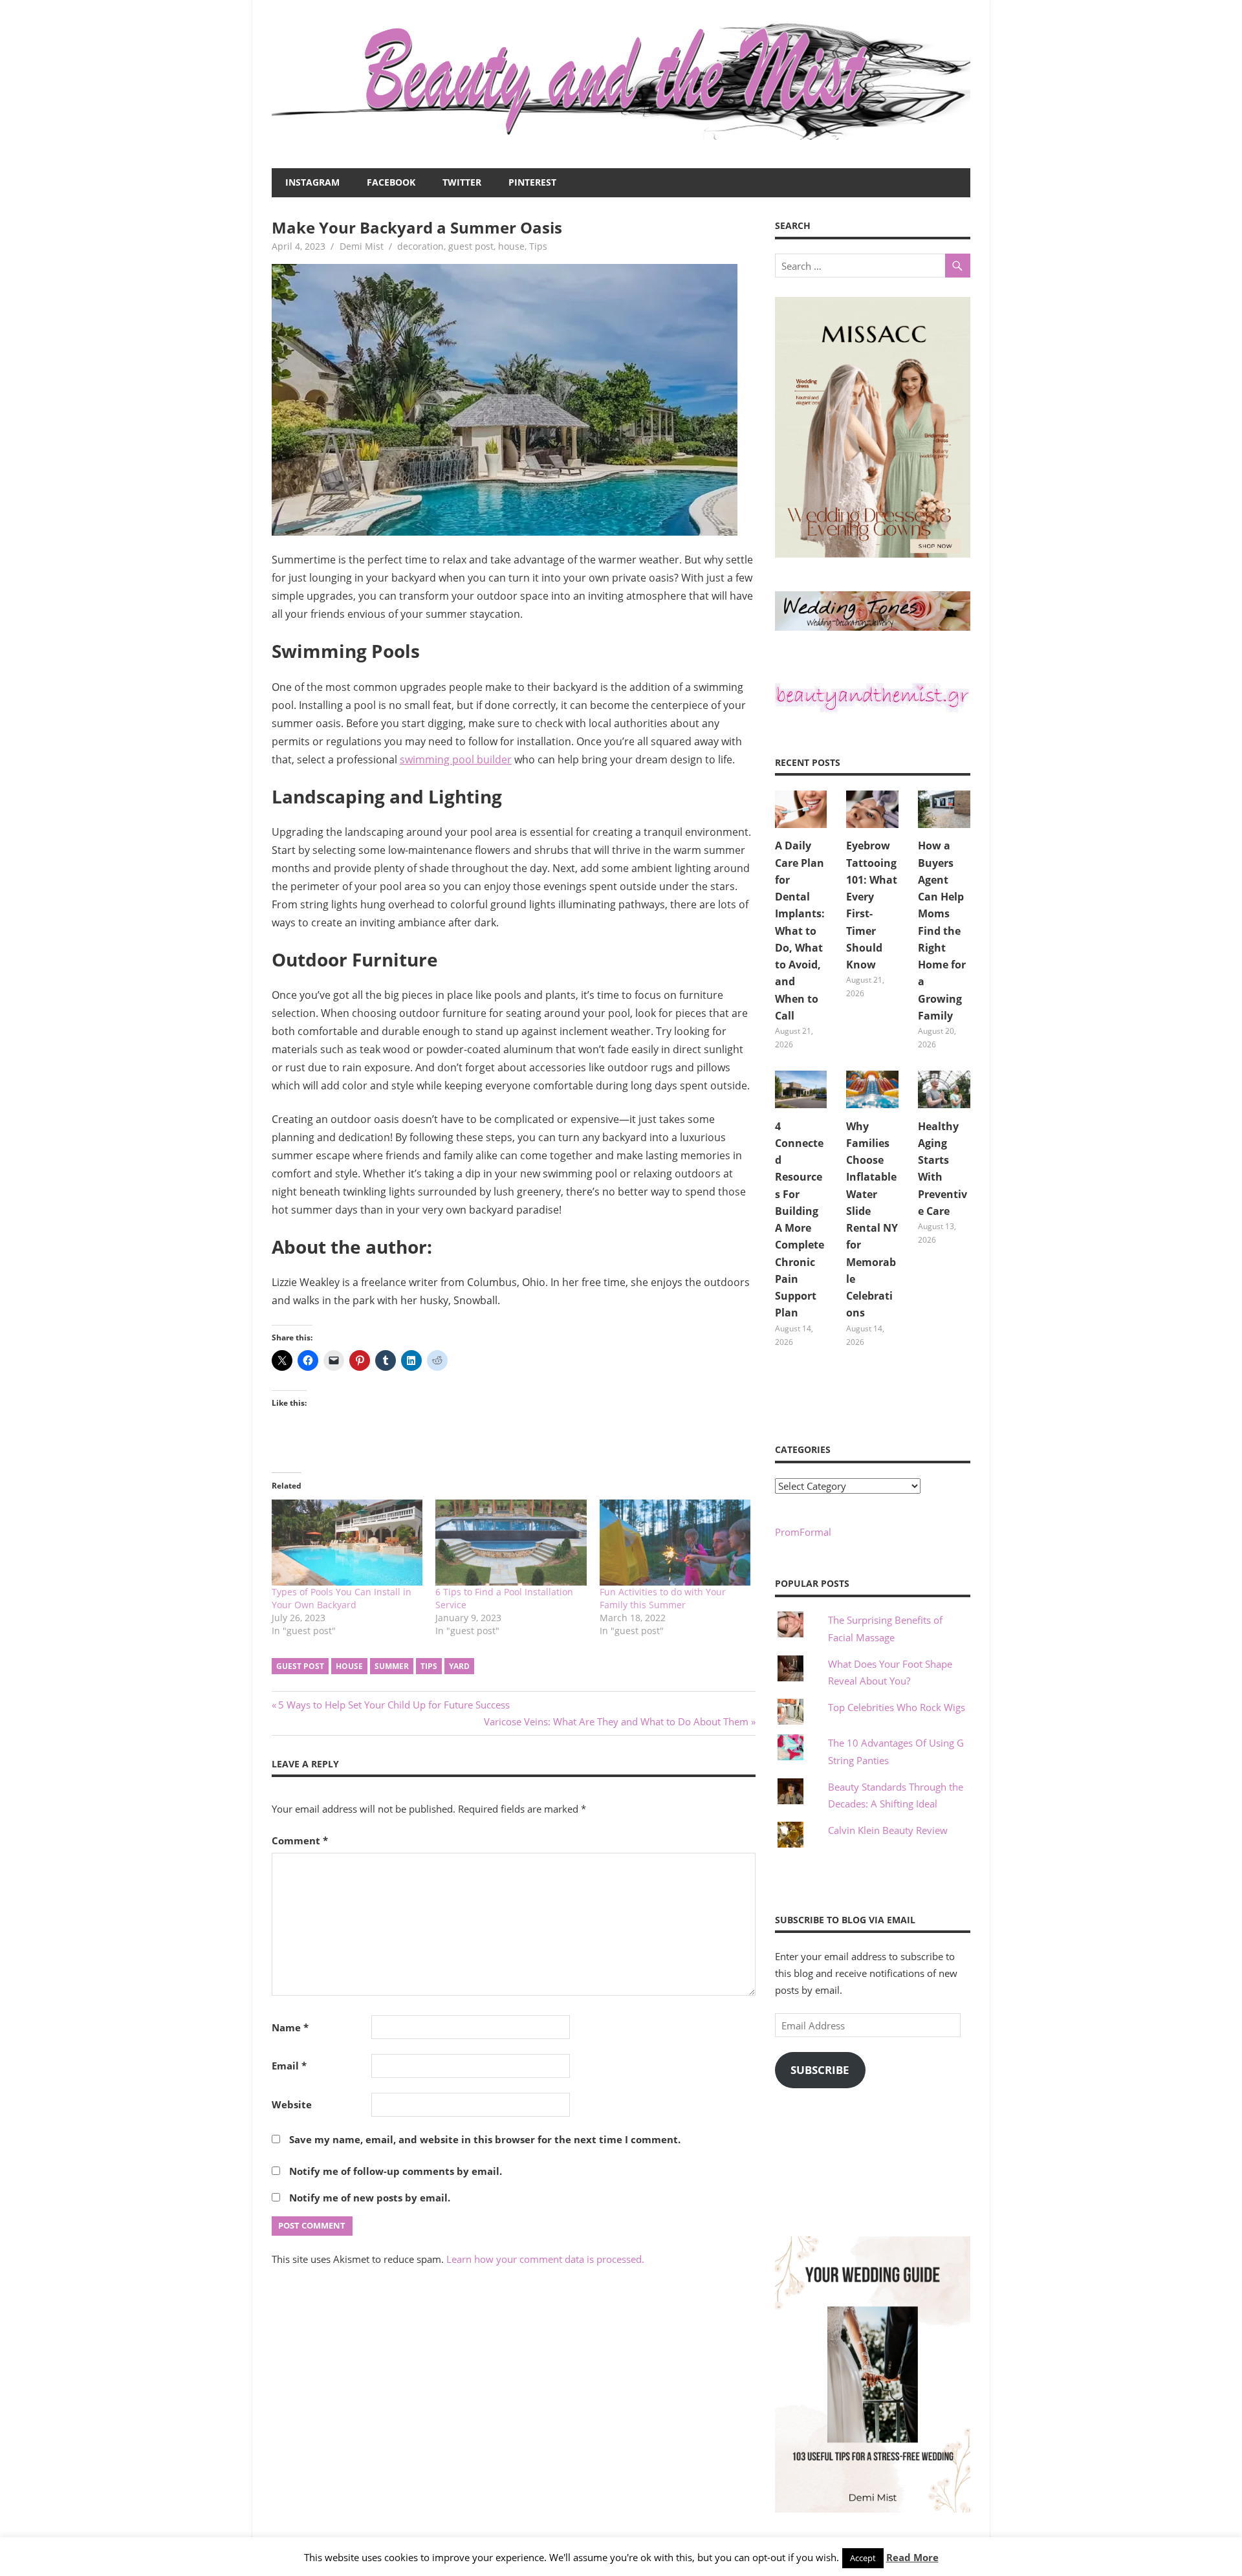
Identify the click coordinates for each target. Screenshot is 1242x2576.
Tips (538, 246)
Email (289, 2066)
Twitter (462, 182)
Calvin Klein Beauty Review (888, 1830)
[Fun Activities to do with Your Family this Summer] (675, 1543)
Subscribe (820, 2070)
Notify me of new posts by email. (370, 2198)
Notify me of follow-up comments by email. (396, 2171)
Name (290, 2027)
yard (459, 1666)
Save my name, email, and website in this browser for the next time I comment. (485, 2139)
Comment (300, 1840)
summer (392, 1666)
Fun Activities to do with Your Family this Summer (663, 1598)
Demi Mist (362, 246)
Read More (912, 2557)
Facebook (391, 182)
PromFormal (803, 1532)
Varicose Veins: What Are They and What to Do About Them (616, 1721)
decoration (420, 246)
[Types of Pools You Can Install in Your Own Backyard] (347, 1543)
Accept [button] (863, 2558)
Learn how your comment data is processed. (545, 2259)
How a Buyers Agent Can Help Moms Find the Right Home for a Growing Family (942, 931)
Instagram (312, 182)
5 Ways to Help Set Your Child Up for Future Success (394, 1705)
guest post (471, 246)
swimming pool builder (456, 759)
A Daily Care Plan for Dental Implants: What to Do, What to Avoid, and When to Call (800, 931)
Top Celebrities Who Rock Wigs (897, 1707)
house (511, 246)
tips (429, 1666)
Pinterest (532, 182)
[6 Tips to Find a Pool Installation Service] (511, 1543)
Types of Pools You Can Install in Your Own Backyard (342, 1598)
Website (292, 2104)
